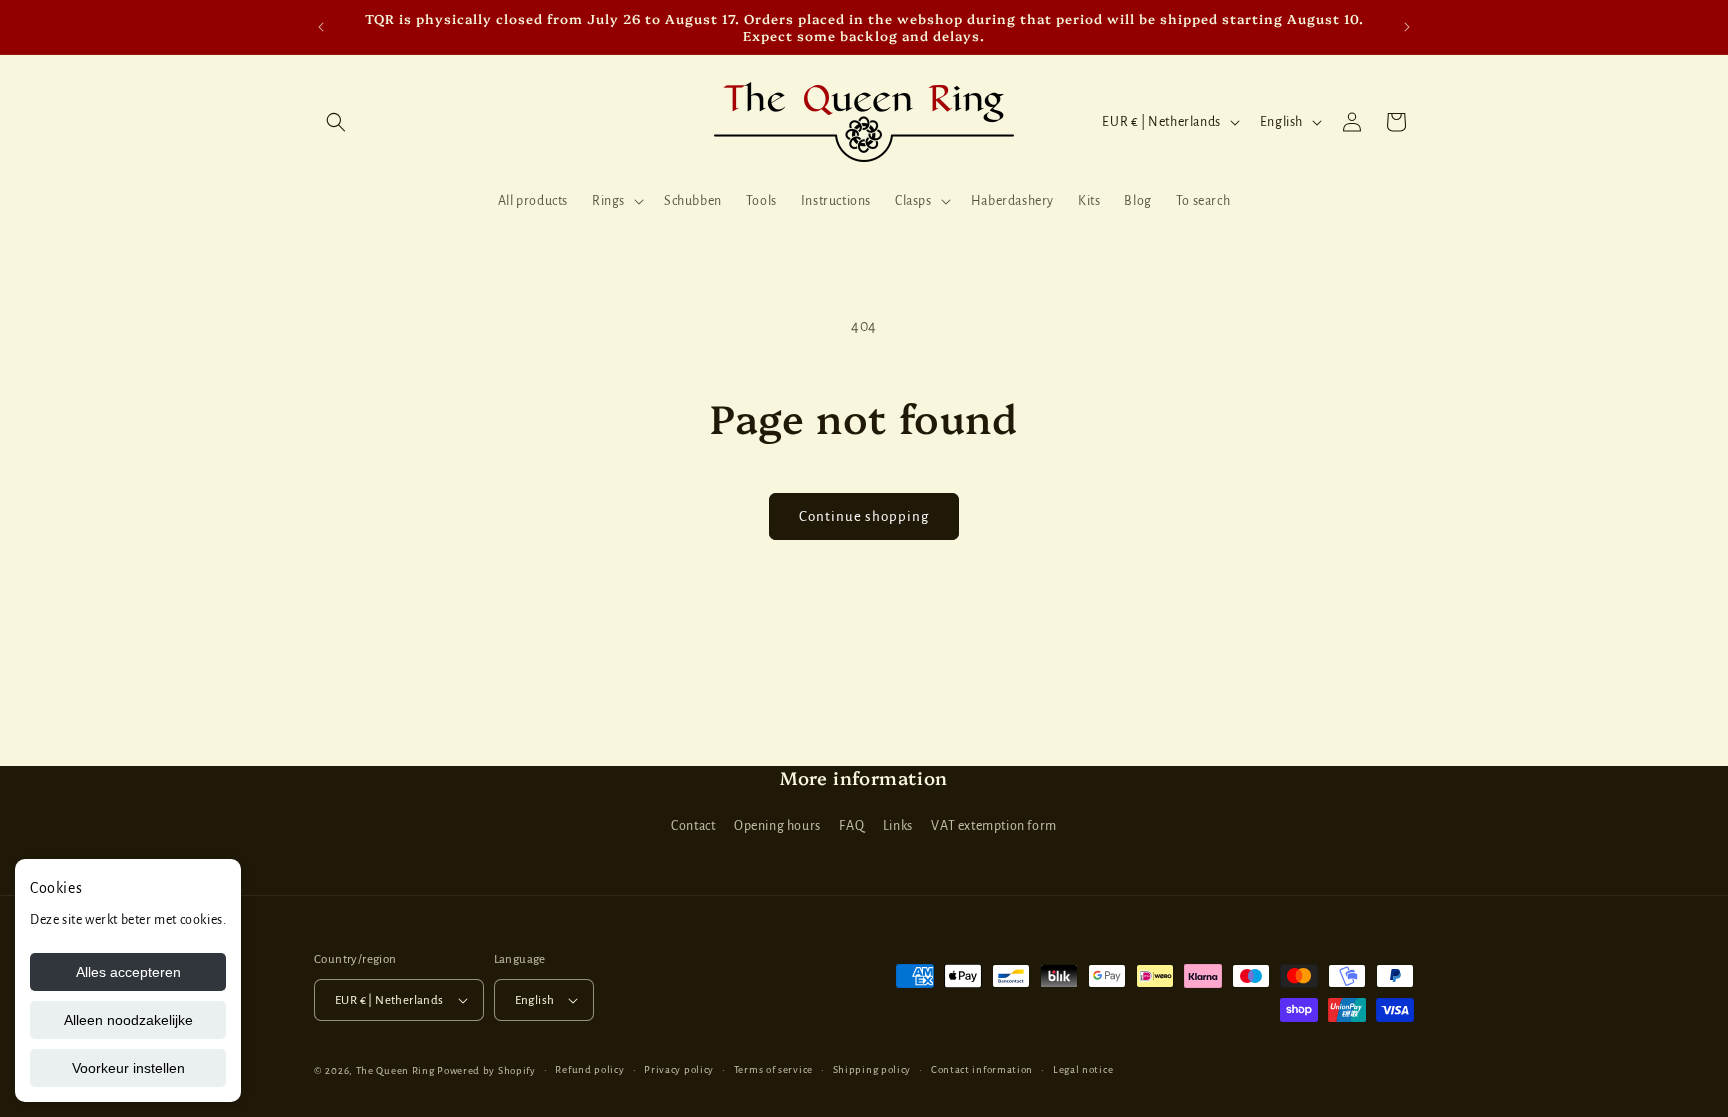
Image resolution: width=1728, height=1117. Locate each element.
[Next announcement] (1407, 27)
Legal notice (1083, 1069)
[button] (336, 122)
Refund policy (589, 1069)
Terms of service (773, 1069)
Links (898, 827)
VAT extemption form (993, 827)
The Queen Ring (395, 1070)
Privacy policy (679, 1069)
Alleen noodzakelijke (128, 1020)
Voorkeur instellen (128, 1068)
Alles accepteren (128, 972)
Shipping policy (872, 1069)
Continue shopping (864, 516)
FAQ (851, 827)
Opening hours (777, 827)
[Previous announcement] (321, 27)
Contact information (982, 1069)
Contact (693, 827)
